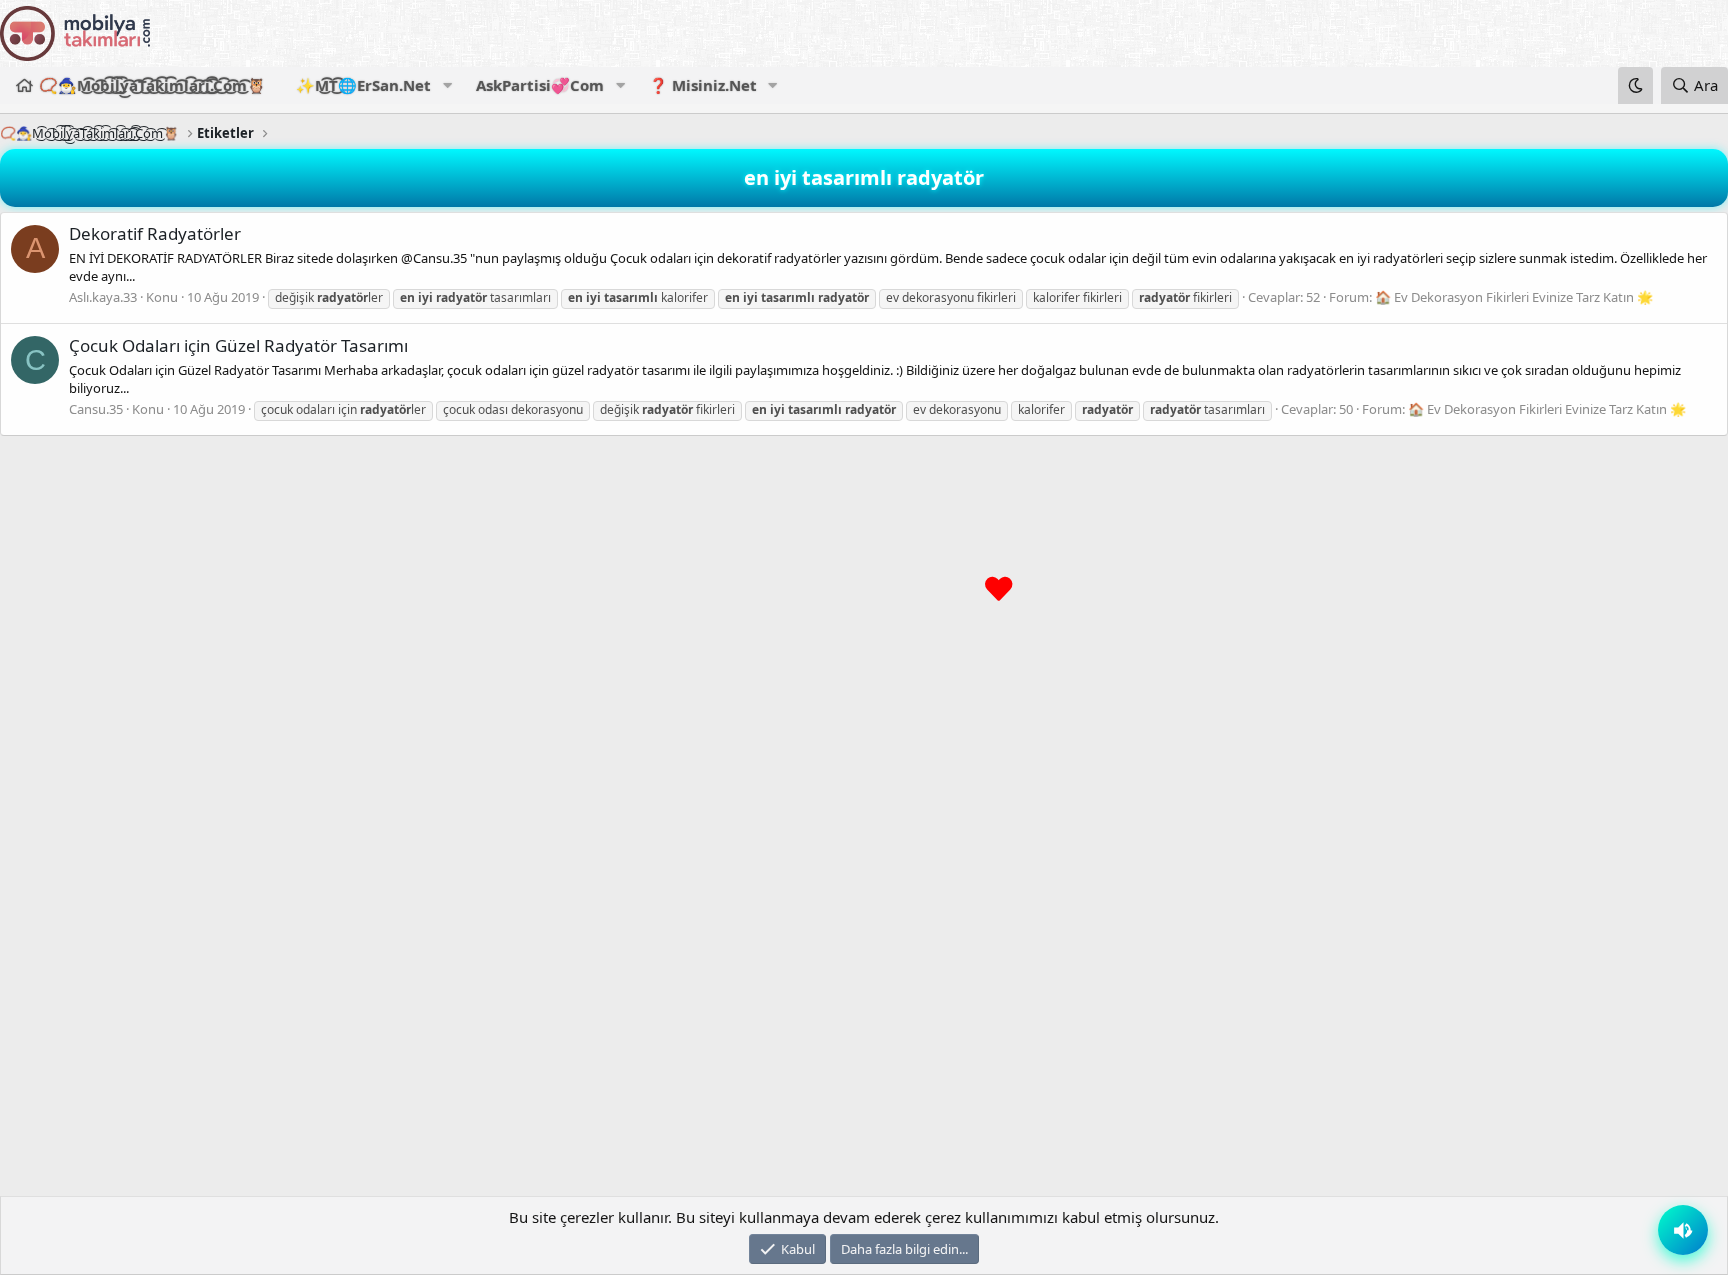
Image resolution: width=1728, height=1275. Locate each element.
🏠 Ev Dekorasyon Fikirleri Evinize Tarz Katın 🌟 (1514, 297)
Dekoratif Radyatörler (155, 233)
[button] (447, 85)
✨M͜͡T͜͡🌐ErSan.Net (363, 85)
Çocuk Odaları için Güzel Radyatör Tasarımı (238, 345)
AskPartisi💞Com (540, 85)
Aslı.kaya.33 (103, 297)
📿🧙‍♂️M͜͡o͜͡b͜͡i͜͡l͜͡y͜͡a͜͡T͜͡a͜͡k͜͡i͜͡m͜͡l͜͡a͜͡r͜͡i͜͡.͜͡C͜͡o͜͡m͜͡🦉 (152, 85)
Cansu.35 (96, 409)
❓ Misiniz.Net (703, 85)
